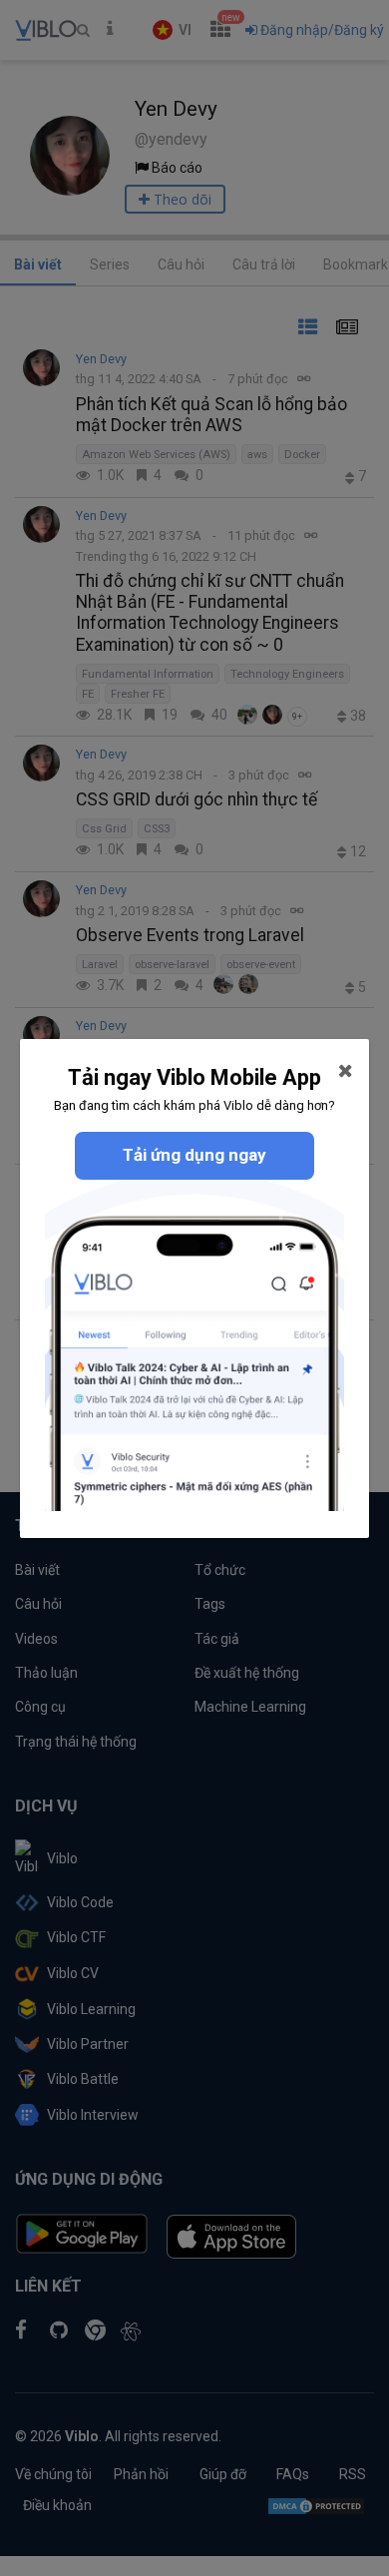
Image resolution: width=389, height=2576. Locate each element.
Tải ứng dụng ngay (194, 1155)
